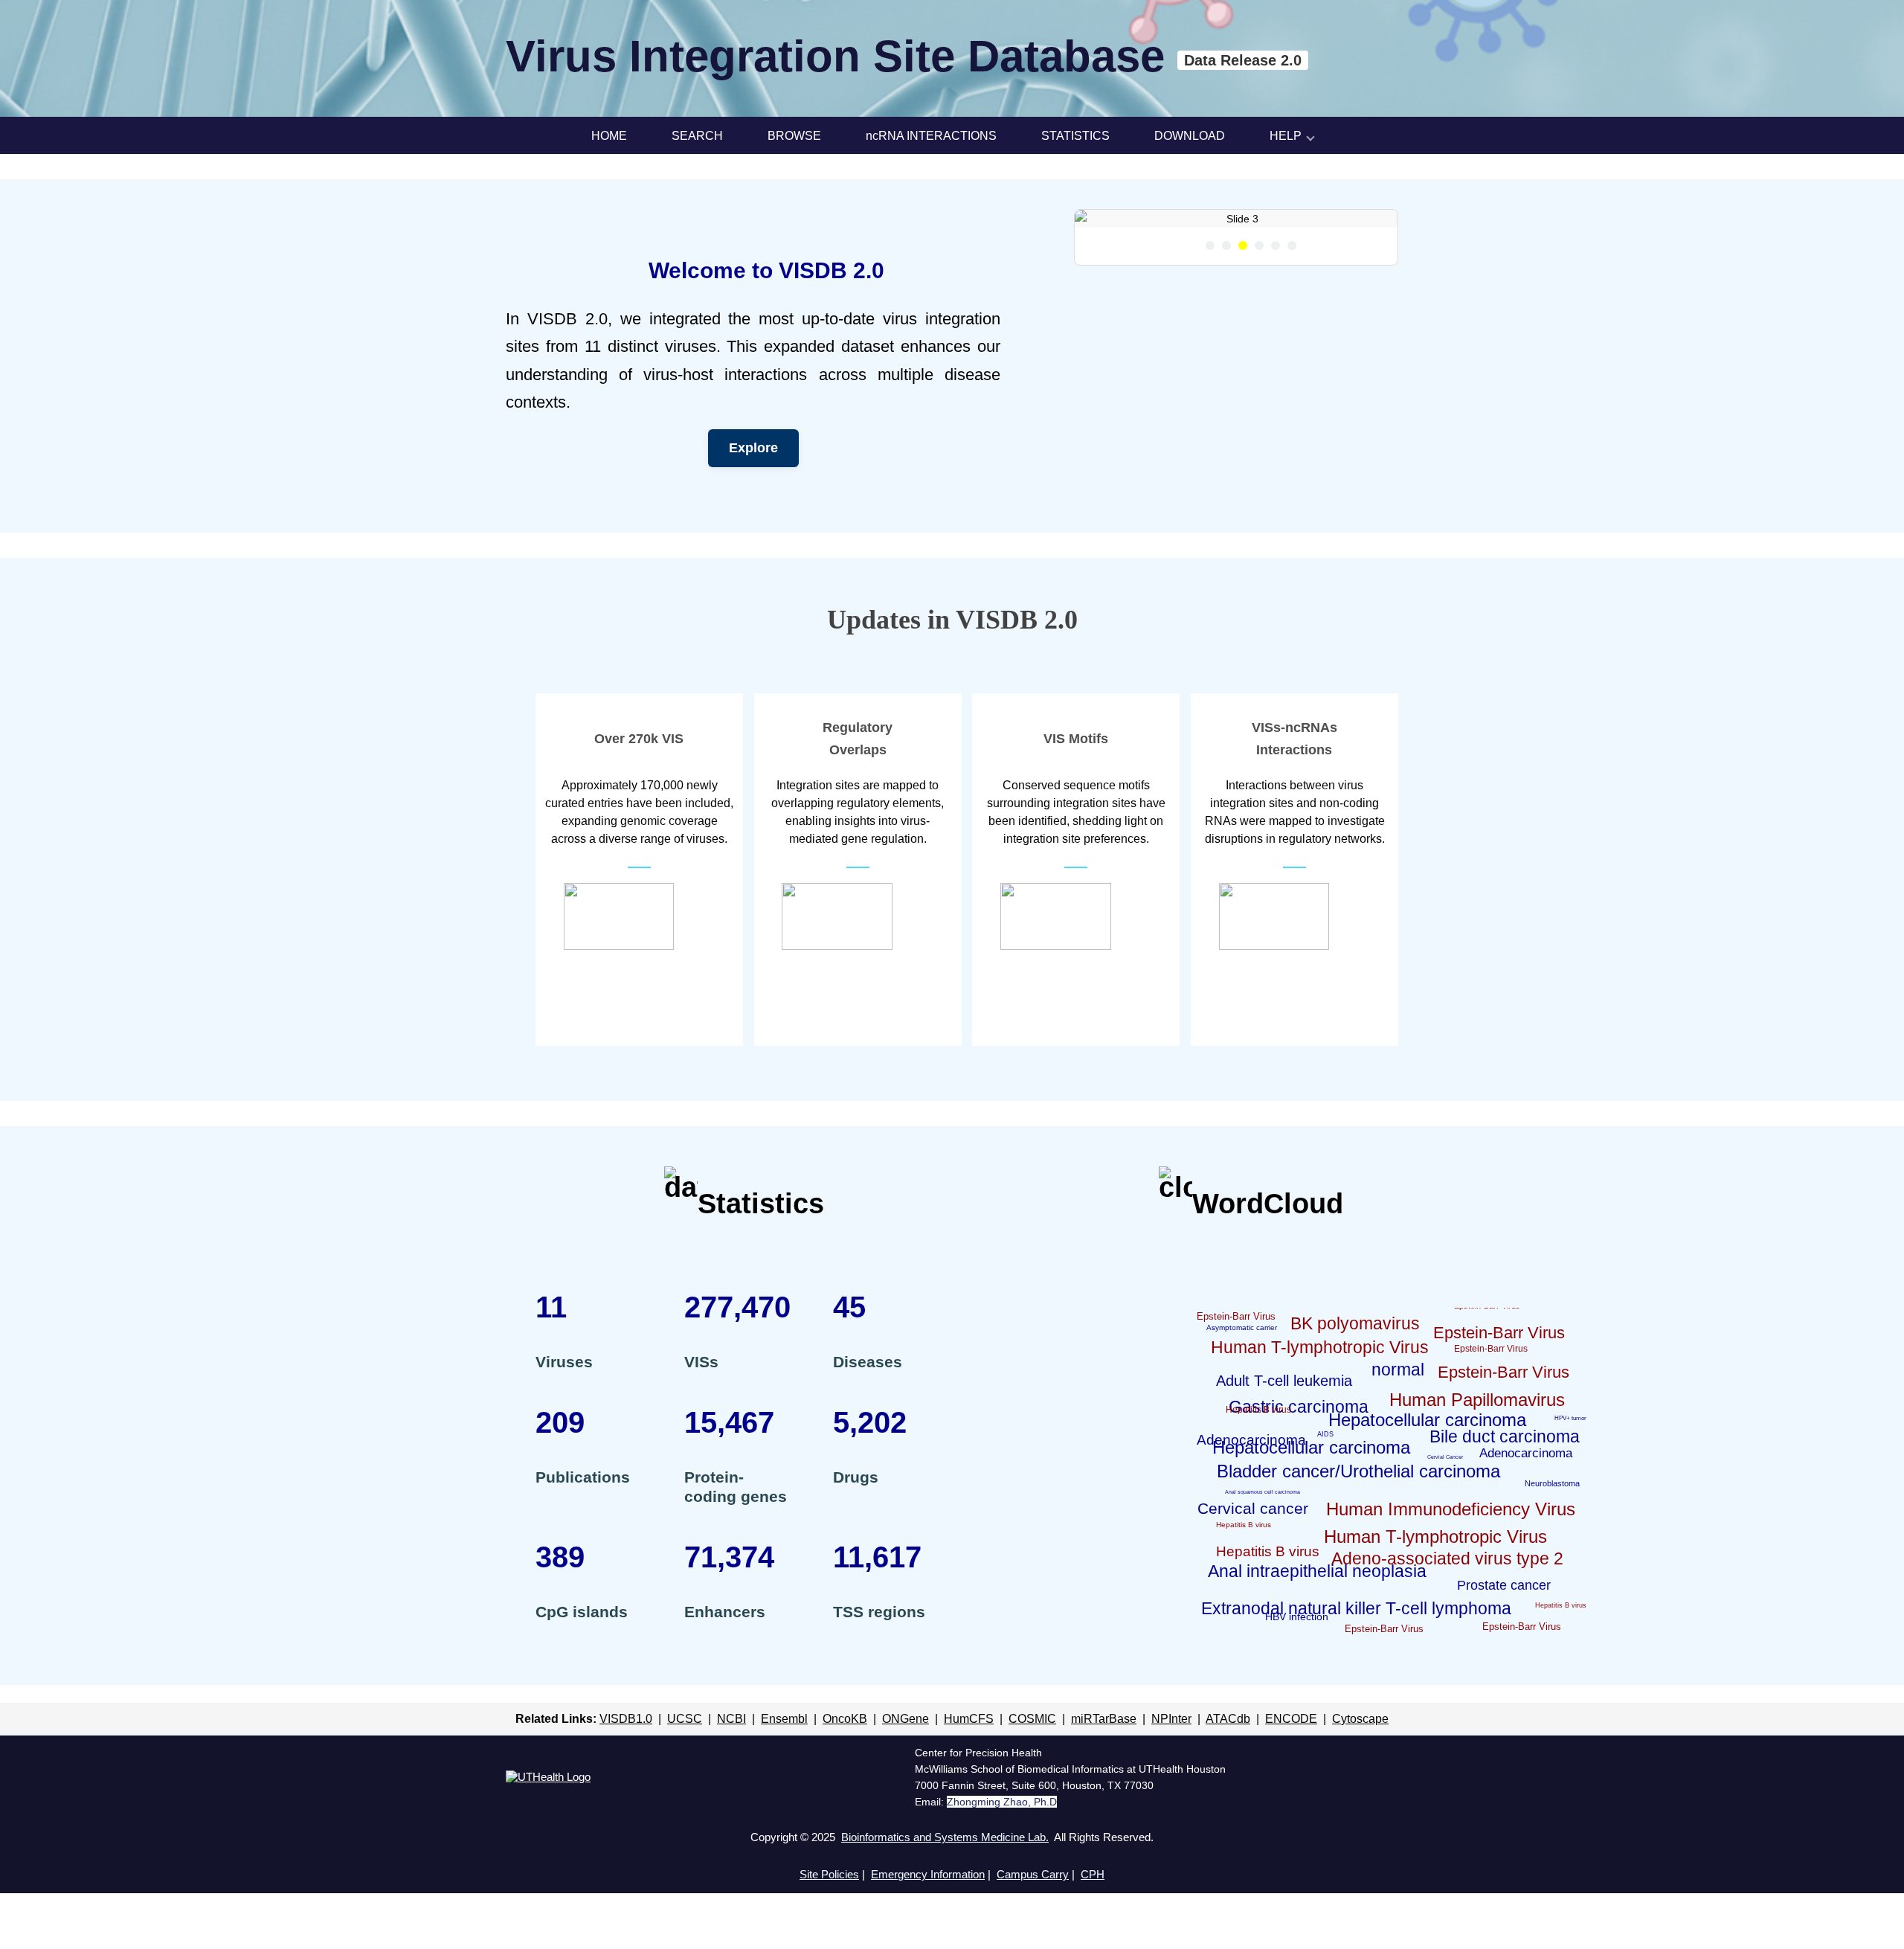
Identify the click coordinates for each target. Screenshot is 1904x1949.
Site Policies (829, 1874)
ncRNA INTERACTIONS (931, 136)
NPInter (1171, 1719)
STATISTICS (1075, 136)
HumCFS (969, 1719)
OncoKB (845, 1719)
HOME (609, 136)
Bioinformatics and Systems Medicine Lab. (945, 1837)
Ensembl (784, 1719)
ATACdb (1228, 1719)
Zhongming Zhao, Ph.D (1002, 1802)
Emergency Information (928, 1874)
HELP (1286, 136)
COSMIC (1032, 1719)
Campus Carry (1033, 1874)
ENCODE (1291, 1719)
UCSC (685, 1719)
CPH (1093, 1874)
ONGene (906, 1719)
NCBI (731, 1719)
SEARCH (697, 136)
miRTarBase (1104, 1719)
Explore (753, 448)
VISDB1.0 (626, 1719)
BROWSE (794, 136)
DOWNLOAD (1190, 136)
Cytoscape (1360, 1719)
